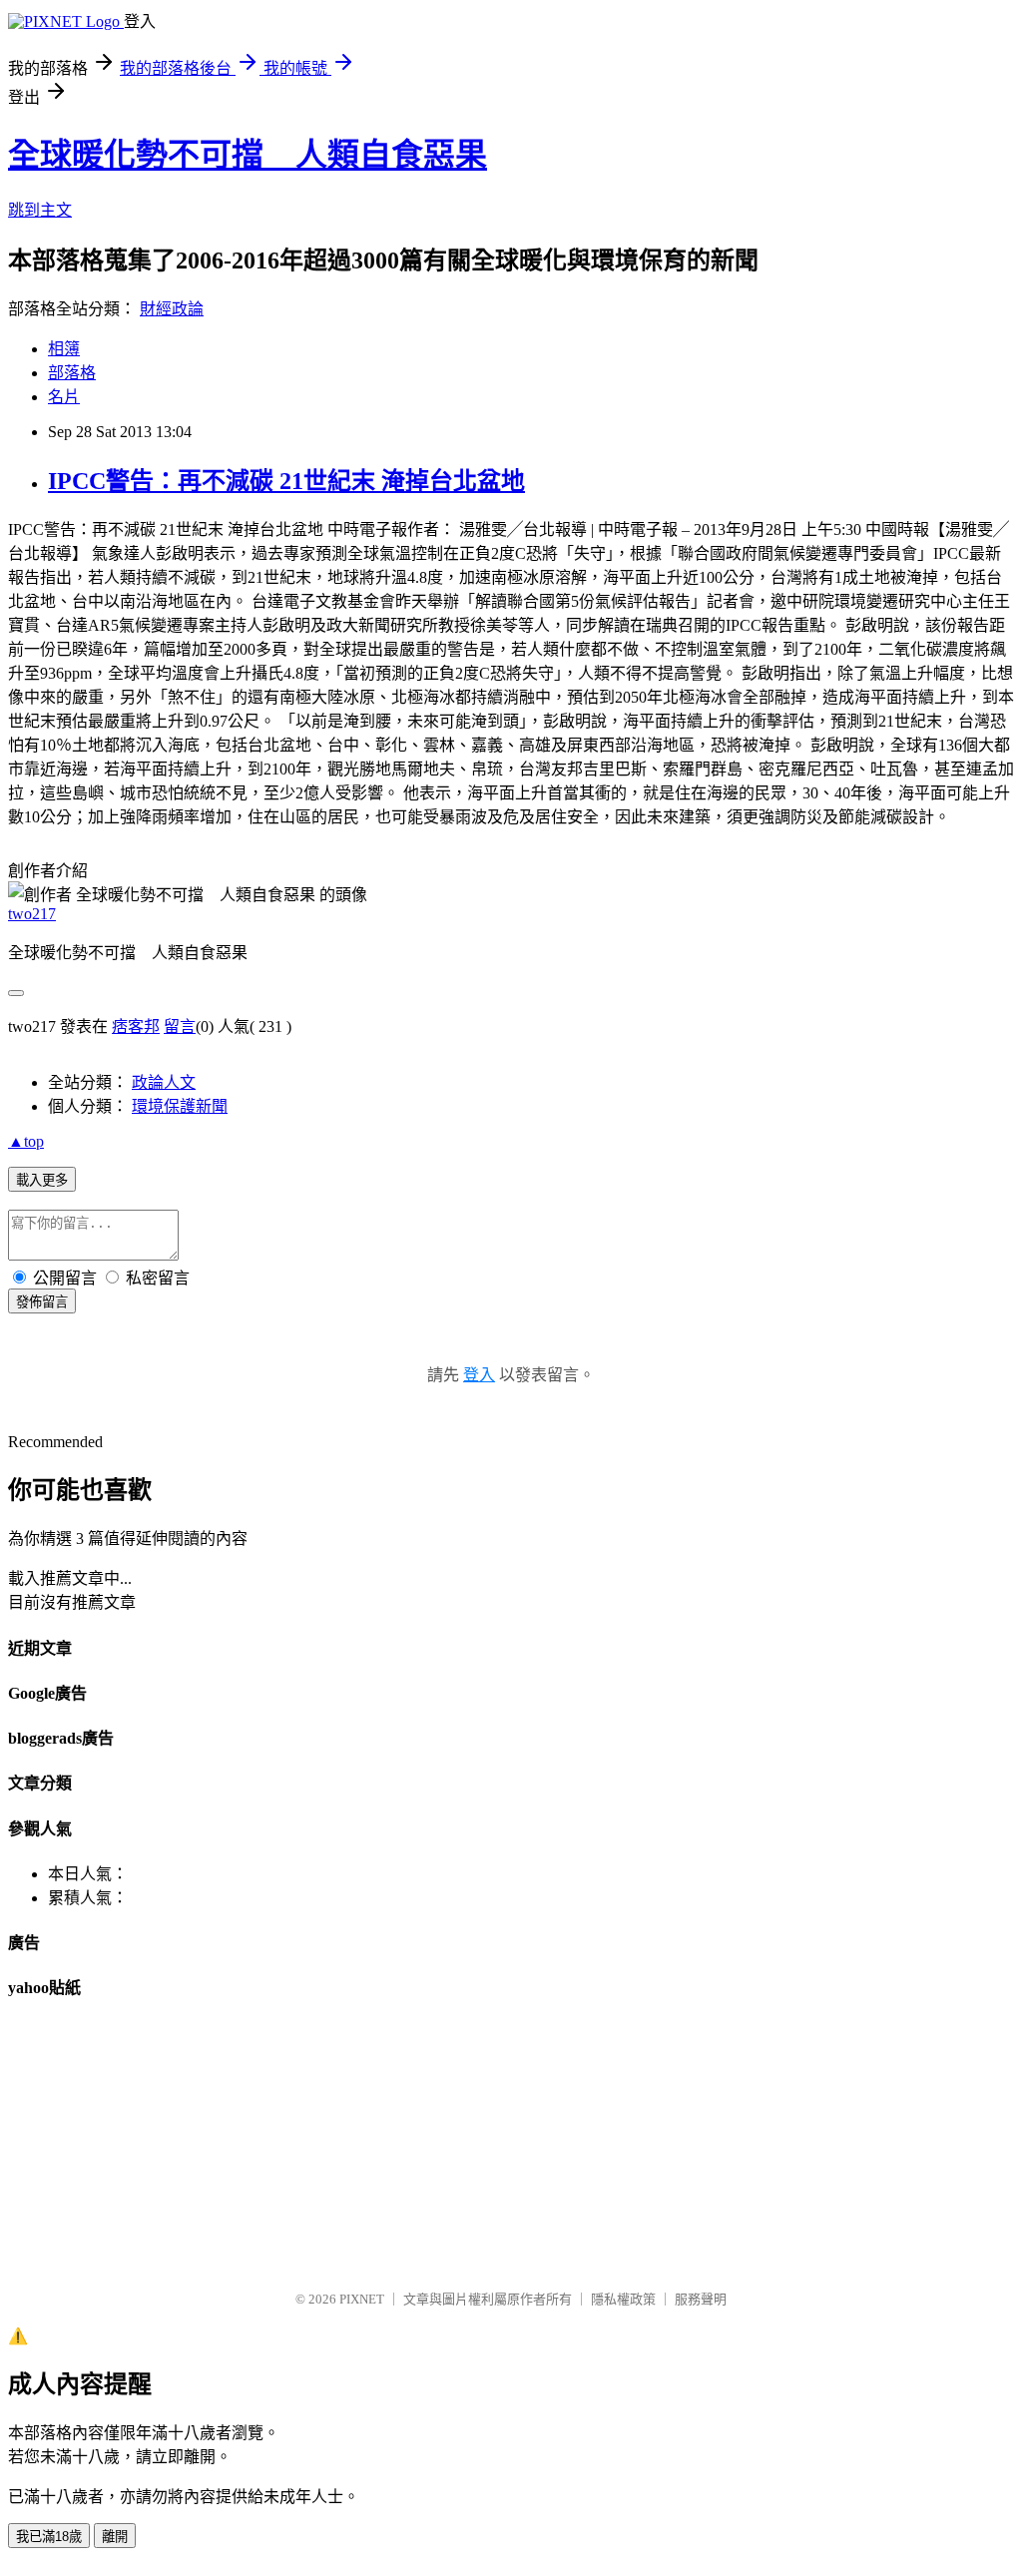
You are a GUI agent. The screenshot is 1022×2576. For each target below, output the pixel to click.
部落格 (72, 373)
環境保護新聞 (180, 1106)
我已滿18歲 (49, 2537)
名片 (64, 397)
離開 (115, 2537)
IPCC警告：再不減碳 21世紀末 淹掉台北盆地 (286, 481)
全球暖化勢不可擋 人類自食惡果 (248, 155)
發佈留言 (42, 1302)
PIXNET (362, 2299)
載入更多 (42, 1180)
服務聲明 (701, 2299)
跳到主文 (40, 210)
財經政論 (172, 309)
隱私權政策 (623, 2299)
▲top (26, 1141)
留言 (180, 1027)
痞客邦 (136, 1027)
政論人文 (164, 1082)
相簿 (64, 349)
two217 (32, 914)
